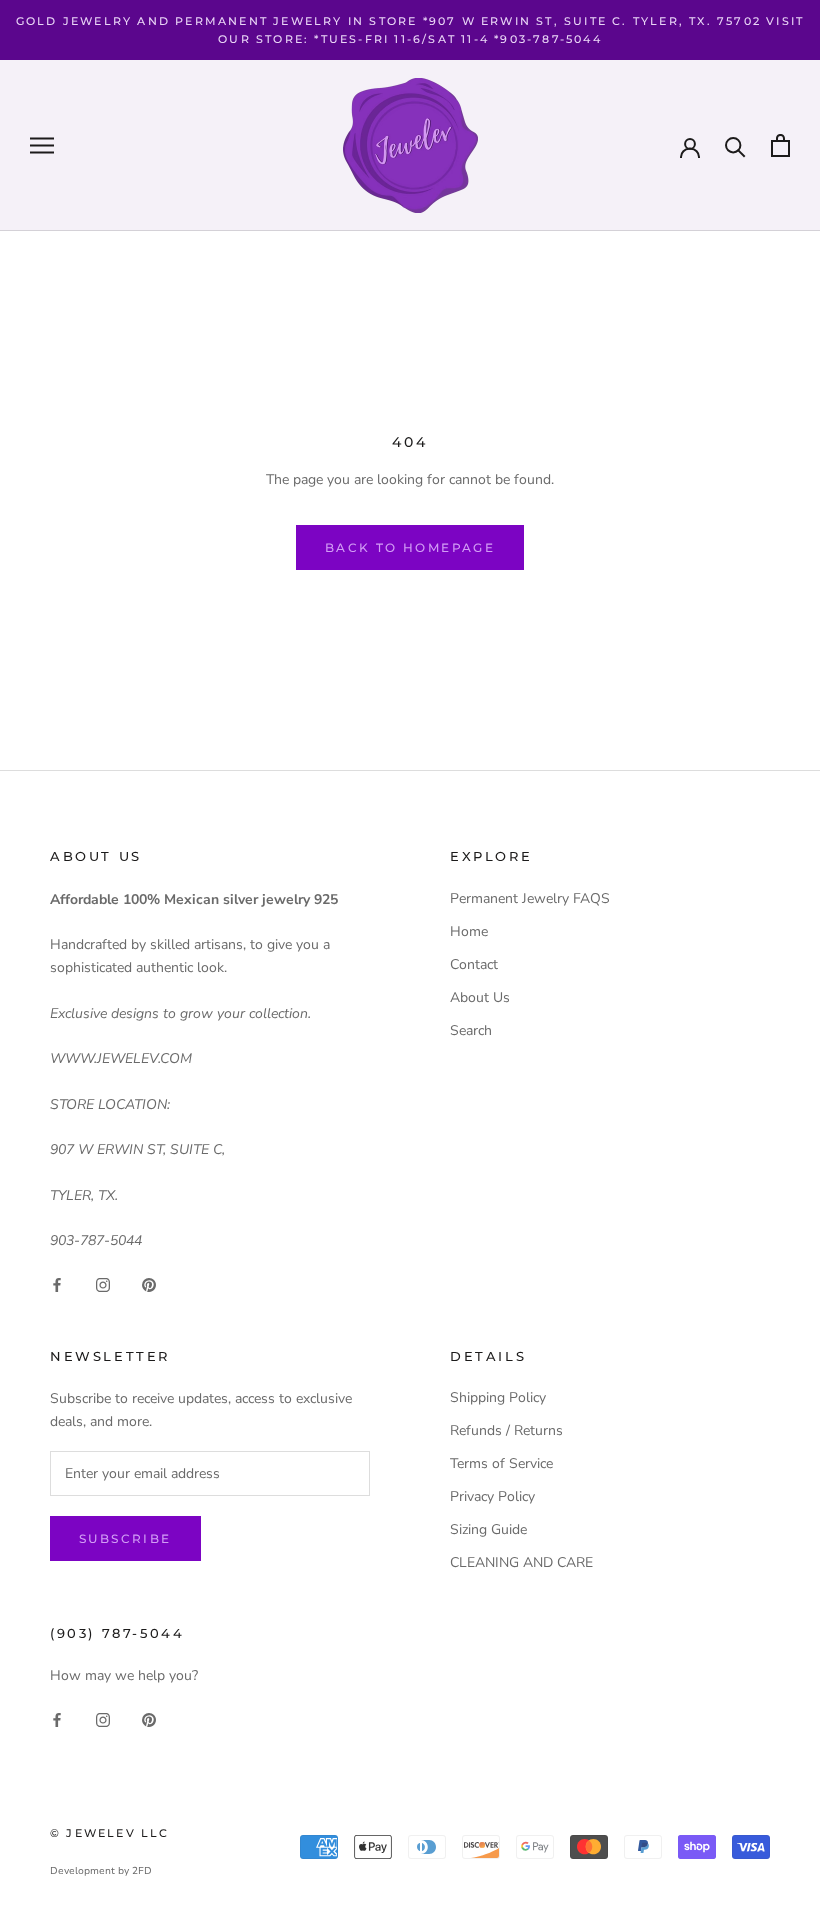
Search (471, 1030)
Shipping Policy (498, 1397)
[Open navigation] (42, 145)
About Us (480, 997)
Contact (474, 964)
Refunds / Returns (506, 1430)
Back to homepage (410, 547)
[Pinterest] (149, 1283)
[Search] (735, 145)
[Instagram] (103, 1283)
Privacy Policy (492, 1496)
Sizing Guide (488, 1529)
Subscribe (125, 1538)
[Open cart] (780, 145)
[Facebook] (57, 1283)
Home (469, 931)
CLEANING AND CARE (521, 1562)
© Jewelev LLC (110, 1833)
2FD (142, 1871)
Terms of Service (501, 1463)
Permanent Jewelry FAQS (530, 898)
